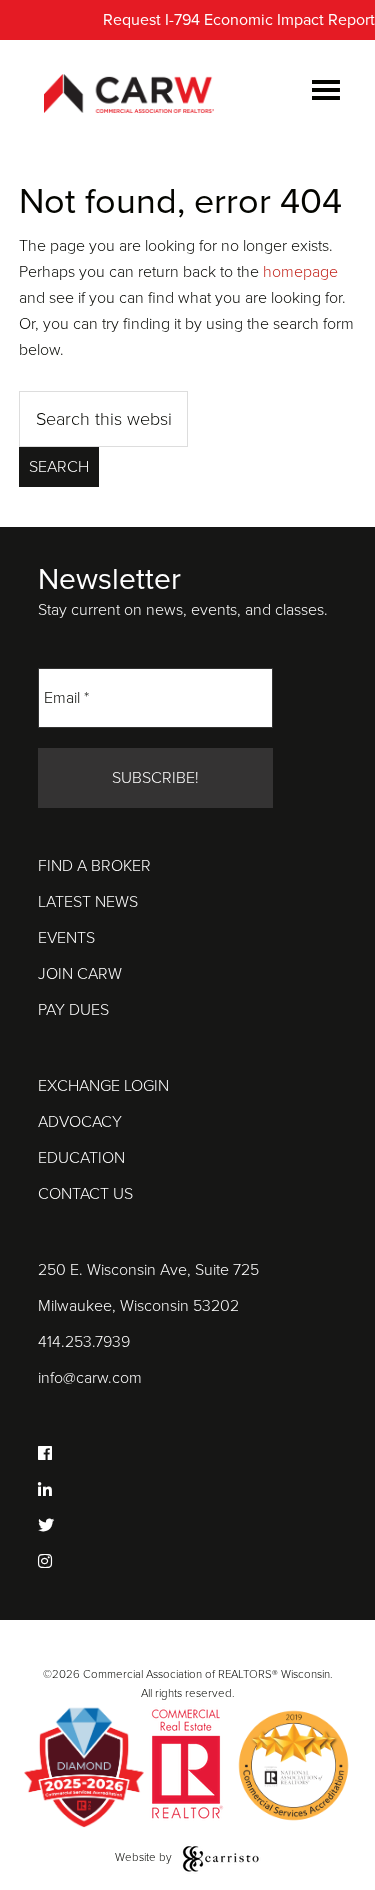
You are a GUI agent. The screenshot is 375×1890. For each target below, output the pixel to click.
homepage (300, 272)
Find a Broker (94, 866)
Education (81, 1158)
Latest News (88, 902)
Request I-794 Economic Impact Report (239, 20)
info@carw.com (90, 1378)
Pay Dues (73, 1010)
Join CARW (80, 974)
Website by (145, 1857)
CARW (129, 95)
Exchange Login (103, 1086)
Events (66, 938)
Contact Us (85, 1194)
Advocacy (80, 1122)
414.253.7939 (84, 1342)
